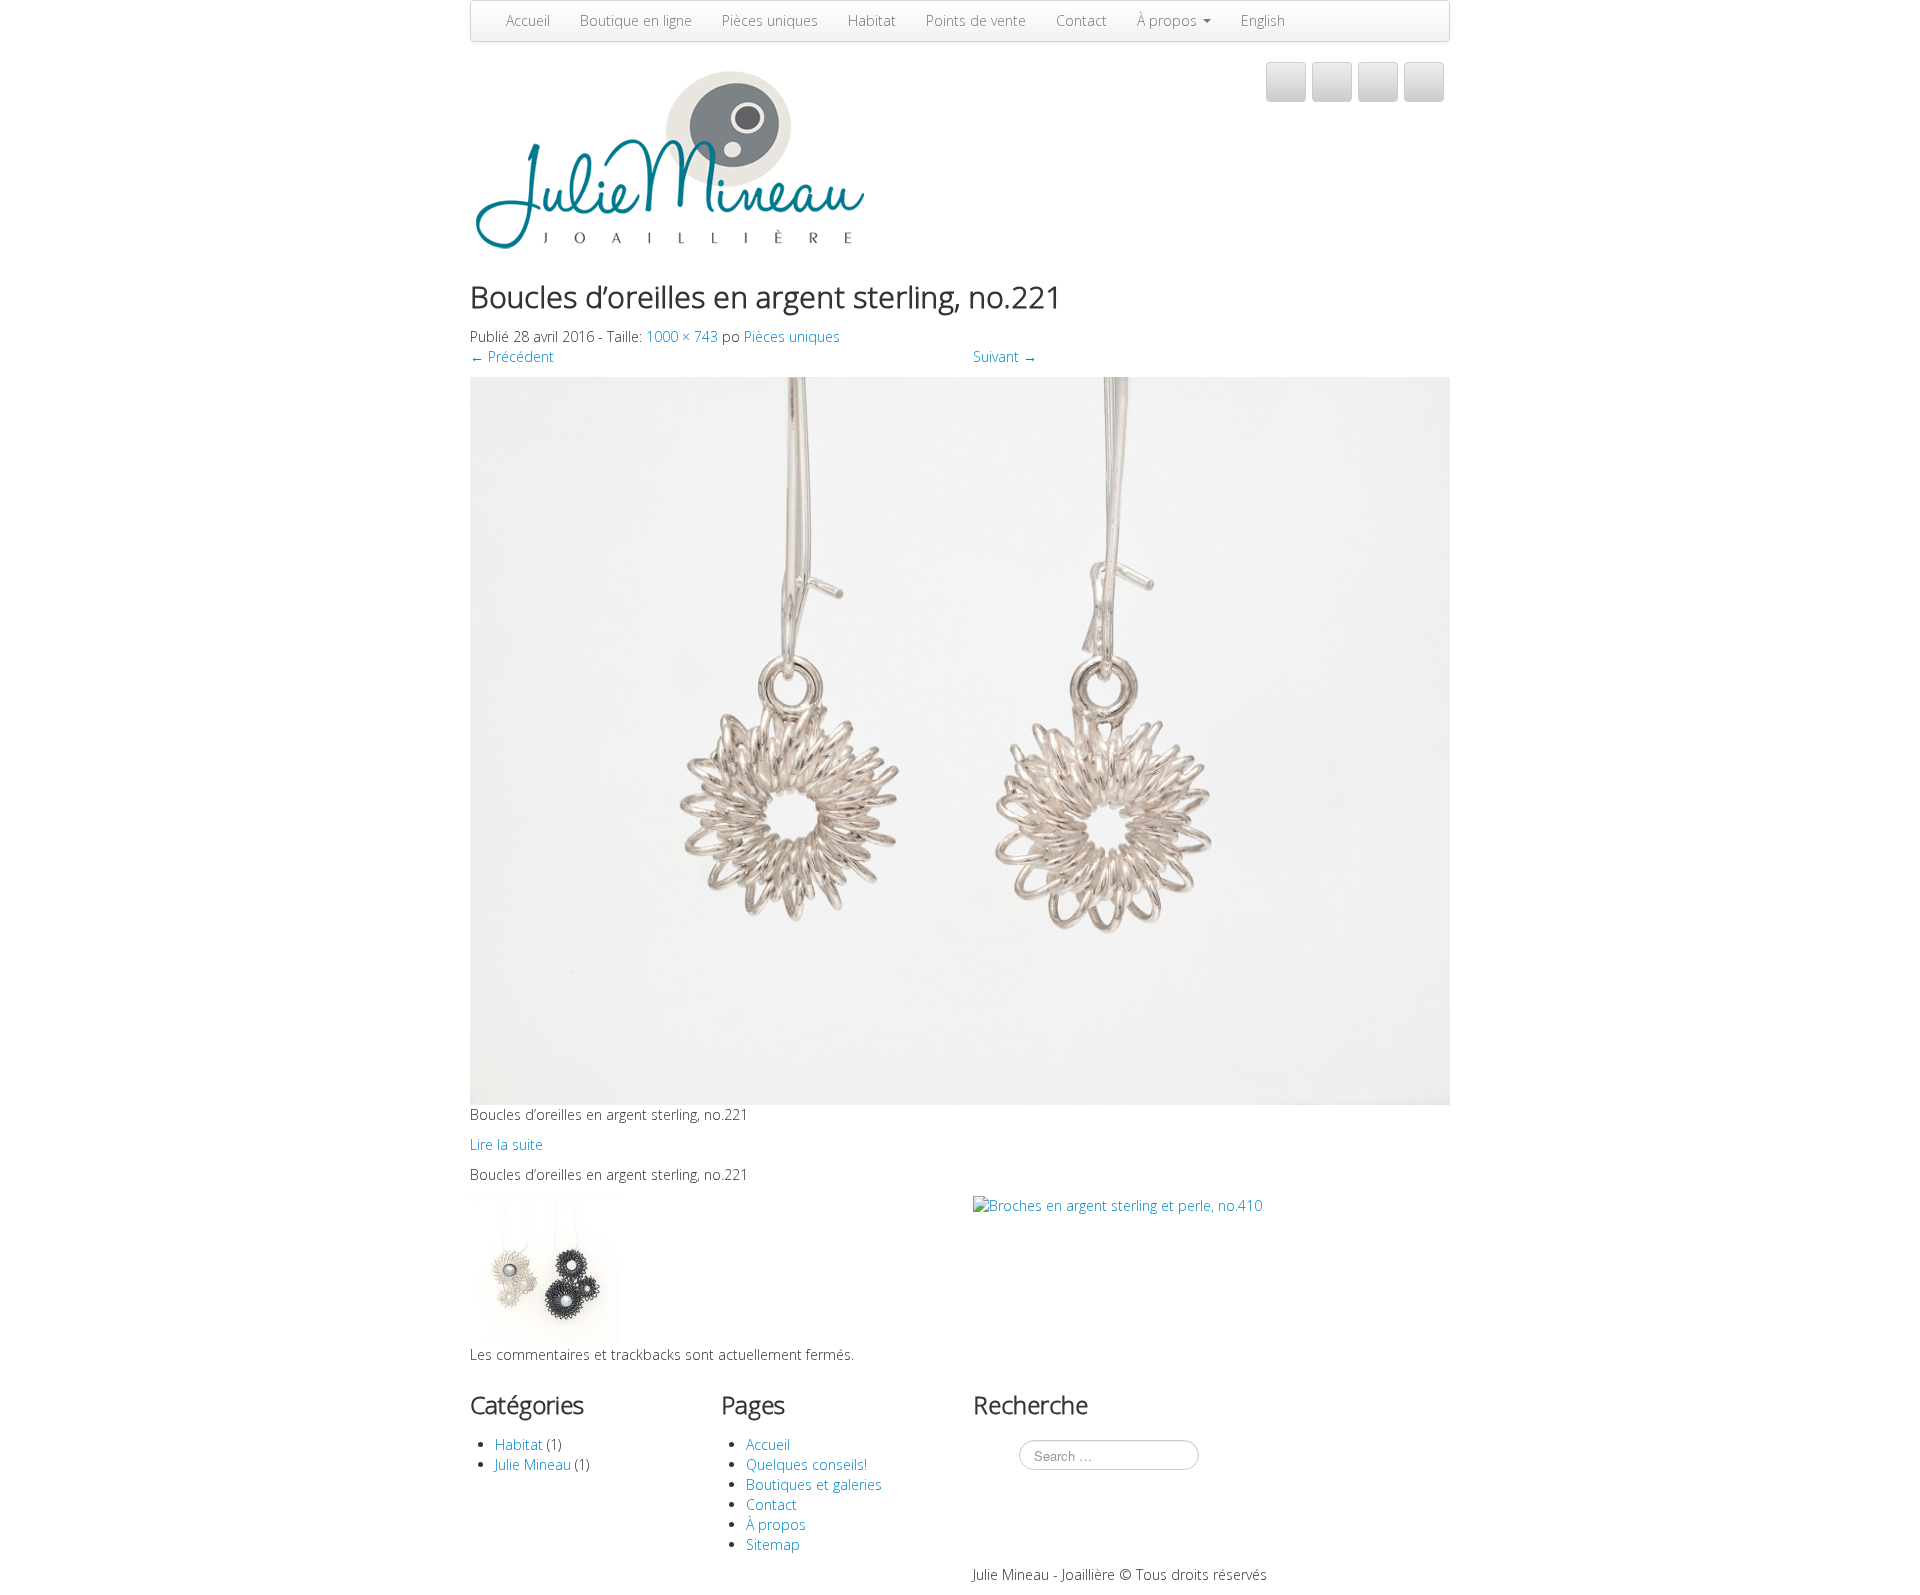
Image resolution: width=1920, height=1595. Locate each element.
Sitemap (773, 1544)
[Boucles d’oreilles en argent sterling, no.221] (960, 739)
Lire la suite (506, 1144)
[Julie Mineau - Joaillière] (670, 157)
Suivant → (1005, 356)
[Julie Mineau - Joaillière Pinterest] (1332, 82)
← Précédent (512, 356)
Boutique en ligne (636, 20)
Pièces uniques (770, 20)
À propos (1169, 20)
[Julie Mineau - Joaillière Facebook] (1286, 82)
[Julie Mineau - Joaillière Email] (1378, 82)
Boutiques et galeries (814, 1484)
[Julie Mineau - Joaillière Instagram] (1424, 82)
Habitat (872, 20)
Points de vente (976, 20)
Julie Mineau (533, 1464)
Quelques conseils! (806, 1464)
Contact (1081, 20)
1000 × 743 (682, 336)
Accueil (528, 20)
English (1263, 20)
